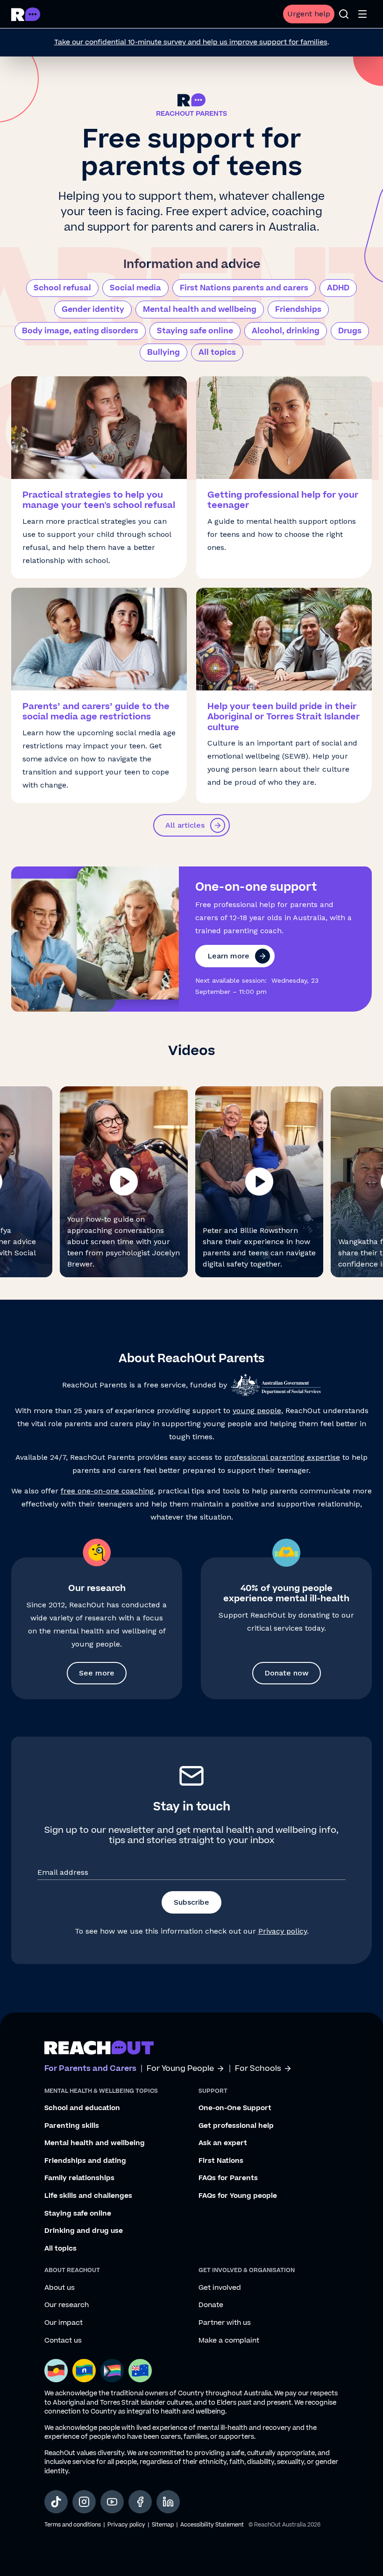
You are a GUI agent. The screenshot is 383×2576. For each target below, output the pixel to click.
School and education (82, 2108)
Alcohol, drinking (286, 331)
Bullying (163, 352)
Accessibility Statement (212, 2525)
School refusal (62, 288)
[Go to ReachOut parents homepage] (99, 2048)
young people (257, 1411)
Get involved (220, 2288)
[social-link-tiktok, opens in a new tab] (56, 2502)
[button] (124, 1182)
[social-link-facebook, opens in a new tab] (140, 2502)
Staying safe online (195, 331)
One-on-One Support (235, 2108)
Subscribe (191, 1902)
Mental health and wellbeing (200, 310)
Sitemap (163, 2525)
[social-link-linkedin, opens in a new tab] (168, 2502)
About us (60, 2288)
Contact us (63, 2341)
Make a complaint (229, 2341)
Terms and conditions (73, 2525)
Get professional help (236, 2126)
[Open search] (344, 14)
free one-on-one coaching (107, 1491)
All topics (217, 352)
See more (97, 1673)
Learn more (228, 956)
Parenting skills (72, 2126)
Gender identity (93, 310)
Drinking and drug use (84, 2231)
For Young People (180, 2069)
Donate (211, 2305)
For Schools (258, 2069)
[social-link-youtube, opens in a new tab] (112, 2502)
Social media (135, 288)
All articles (185, 825)
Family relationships (79, 2178)
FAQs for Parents (228, 2178)
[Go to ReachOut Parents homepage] (26, 14)
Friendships (298, 310)
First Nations (221, 2161)
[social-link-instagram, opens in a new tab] (84, 2502)
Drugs (350, 331)
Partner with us (225, 2323)
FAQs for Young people (238, 2196)
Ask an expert (223, 2143)
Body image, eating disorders (80, 331)
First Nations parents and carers (244, 288)
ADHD (338, 288)
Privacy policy (283, 1931)
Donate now (287, 1673)
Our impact (64, 2323)
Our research (67, 2305)
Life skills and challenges (88, 2196)
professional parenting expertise (282, 1457)
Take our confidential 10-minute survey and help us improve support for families (191, 42)
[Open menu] (362, 14)
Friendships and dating (85, 2161)
